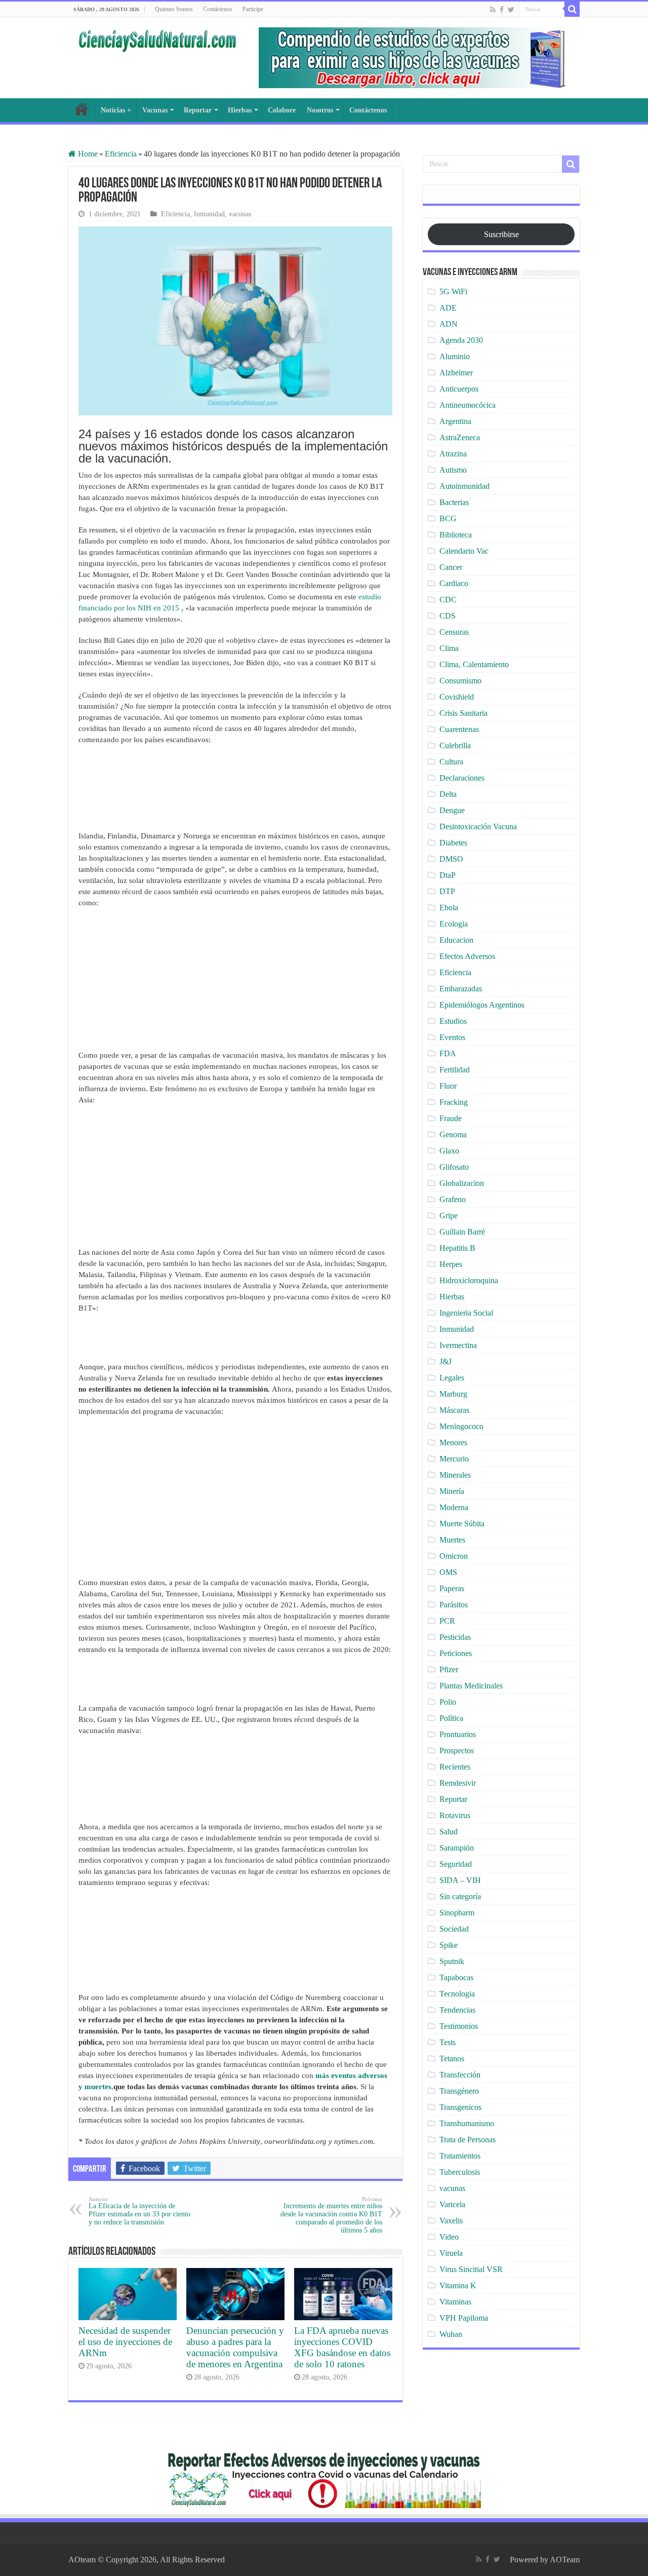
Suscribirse (501, 234)
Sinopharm (457, 1913)
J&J (445, 1361)
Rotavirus (455, 1815)
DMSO (451, 859)
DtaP (448, 875)
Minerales (455, 1475)
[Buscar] (572, 9)
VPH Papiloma (464, 2318)
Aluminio (455, 356)
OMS (448, 1572)
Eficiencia (121, 154)
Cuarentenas (459, 729)
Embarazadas (461, 989)
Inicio (82, 109)
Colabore (282, 110)
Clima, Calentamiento (474, 664)
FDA (448, 1053)
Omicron (454, 1556)
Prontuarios (458, 1734)
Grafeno (453, 1199)
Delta (448, 794)
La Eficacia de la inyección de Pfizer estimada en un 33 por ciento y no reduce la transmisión (139, 2211)
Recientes (455, 1767)
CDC (448, 600)
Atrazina (453, 454)
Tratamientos (460, 2156)
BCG (448, 518)
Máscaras (454, 1410)
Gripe (449, 1216)
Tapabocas (456, 1977)
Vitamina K (458, 2285)
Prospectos (457, 1751)
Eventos (452, 1037)
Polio (448, 1702)
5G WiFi (453, 292)
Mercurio (454, 1459)
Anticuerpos (459, 389)
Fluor (448, 1086)
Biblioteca (456, 535)
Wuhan (451, 2334)
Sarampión (457, 1848)
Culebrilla (455, 745)
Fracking (454, 1102)
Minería (452, 1491)
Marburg (453, 1394)
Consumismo (460, 681)
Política (451, 1718)
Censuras (454, 632)
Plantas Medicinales (471, 1686)
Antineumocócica (468, 405)
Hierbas (240, 110)
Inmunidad (209, 214)
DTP (447, 891)
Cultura (451, 762)
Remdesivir (458, 1783)
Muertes (452, 1540)
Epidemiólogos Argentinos (482, 1005)
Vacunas (155, 110)
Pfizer (449, 1669)
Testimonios (459, 2026)
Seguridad (456, 1864)
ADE (448, 308)
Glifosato (454, 1167)
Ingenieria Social (466, 1313)
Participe (253, 9)
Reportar (198, 110)
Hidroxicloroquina (469, 1280)
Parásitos (454, 1605)
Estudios (453, 1021)
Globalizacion (462, 1183)
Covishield (457, 697)
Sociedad (454, 1929)
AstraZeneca (460, 437)
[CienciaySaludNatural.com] (157, 40)
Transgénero (459, 2091)
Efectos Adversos (467, 956)
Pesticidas (455, 1637)
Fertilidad (455, 1070)
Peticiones (456, 1653)
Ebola (449, 908)
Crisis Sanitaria (463, 713)
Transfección (460, 2075)
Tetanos (452, 2059)
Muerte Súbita (462, 1524)
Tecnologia (457, 1994)
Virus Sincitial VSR (471, 2269)
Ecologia (454, 924)
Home (87, 154)
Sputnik (452, 1961)
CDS (448, 616)
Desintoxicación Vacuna (478, 826)
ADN (449, 324)
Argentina (455, 421)
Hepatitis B (457, 1248)
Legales (452, 1378)
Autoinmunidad (464, 486)
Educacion (456, 940)
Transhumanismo (467, 2123)
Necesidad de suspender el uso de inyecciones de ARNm (125, 2342)
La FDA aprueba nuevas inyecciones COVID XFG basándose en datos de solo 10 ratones (342, 2347)
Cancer (451, 567)
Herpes (451, 1264)
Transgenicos (460, 2107)
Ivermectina (458, 1345)
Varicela (452, 2204)
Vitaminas (455, 2302)
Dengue (452, 810)
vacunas (240, 214)
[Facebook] (502, 10)
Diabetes (453, 843)
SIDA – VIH (460, 1880)
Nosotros (320, 110)
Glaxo (449, 1151)
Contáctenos (218, 9)
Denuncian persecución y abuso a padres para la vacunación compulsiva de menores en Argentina (235, 2347)
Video (449, 2237)
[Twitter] (511, 10)
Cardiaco (454, 583)
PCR (447, 1621)
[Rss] (493, 10)
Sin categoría (460, 1896)
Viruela (451, 2253)
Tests (448, 2042)
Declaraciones (462, 778)
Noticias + (116, 110)
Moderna (454, 1507)
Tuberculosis (460, 2172)
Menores (453, 1443)
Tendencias (457, 2010)
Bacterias (454, 502)
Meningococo (461, 1426)
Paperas (452, 1588)
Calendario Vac (464, 551)
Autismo (453, 470)
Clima (449, 648)
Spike (449, 1945)
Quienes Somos (174, 9)
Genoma (453, 1135)
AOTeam (565, 2560)
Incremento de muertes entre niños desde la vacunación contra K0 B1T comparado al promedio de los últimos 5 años (331, 2215)
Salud (449, 1832)
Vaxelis (451, 2221)
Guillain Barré (462, 1232)
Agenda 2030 (461, 340)
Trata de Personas (468, 2140)
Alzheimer (456, 373)
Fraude (451, 1118)
